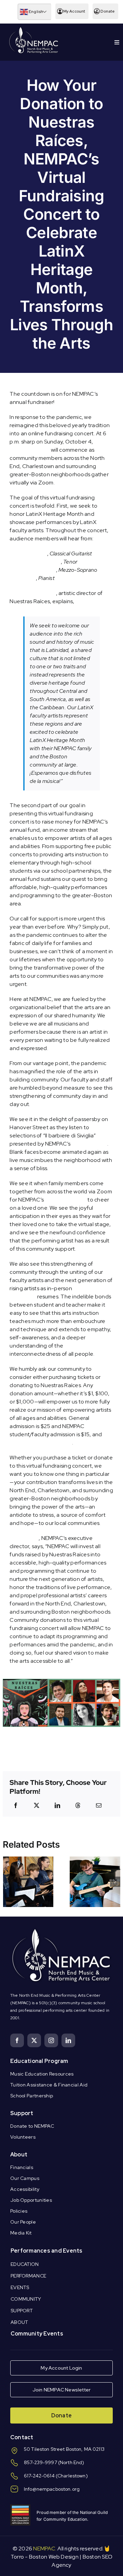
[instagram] (51, 2040)
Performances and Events (47, 2251)
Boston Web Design (54, 2557)
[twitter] (34, 2040)
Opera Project (90, 1144)
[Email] (99, 1805)
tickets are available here (41, 1443)
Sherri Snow (24, 1538)
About (19, 2155)
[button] (8, 1882)
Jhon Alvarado (28, 554)
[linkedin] (68, 2040)
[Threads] (78, 1805)
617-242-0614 (39, 2476)
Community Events (37, 2334)
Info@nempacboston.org (52, 2489)
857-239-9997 (40, 2462)
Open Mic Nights (66, 1200)
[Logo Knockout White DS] (34, 28)
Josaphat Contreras (35, 562)
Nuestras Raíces (30, 450)
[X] (37, 1805)
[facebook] (17, 2040)
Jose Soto (23, 578)
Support (22, 2113)
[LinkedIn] (57, 1805)
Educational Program (39, 2061)
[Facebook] (16, 1805)
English (36, 12)
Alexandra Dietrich (33, 570)
